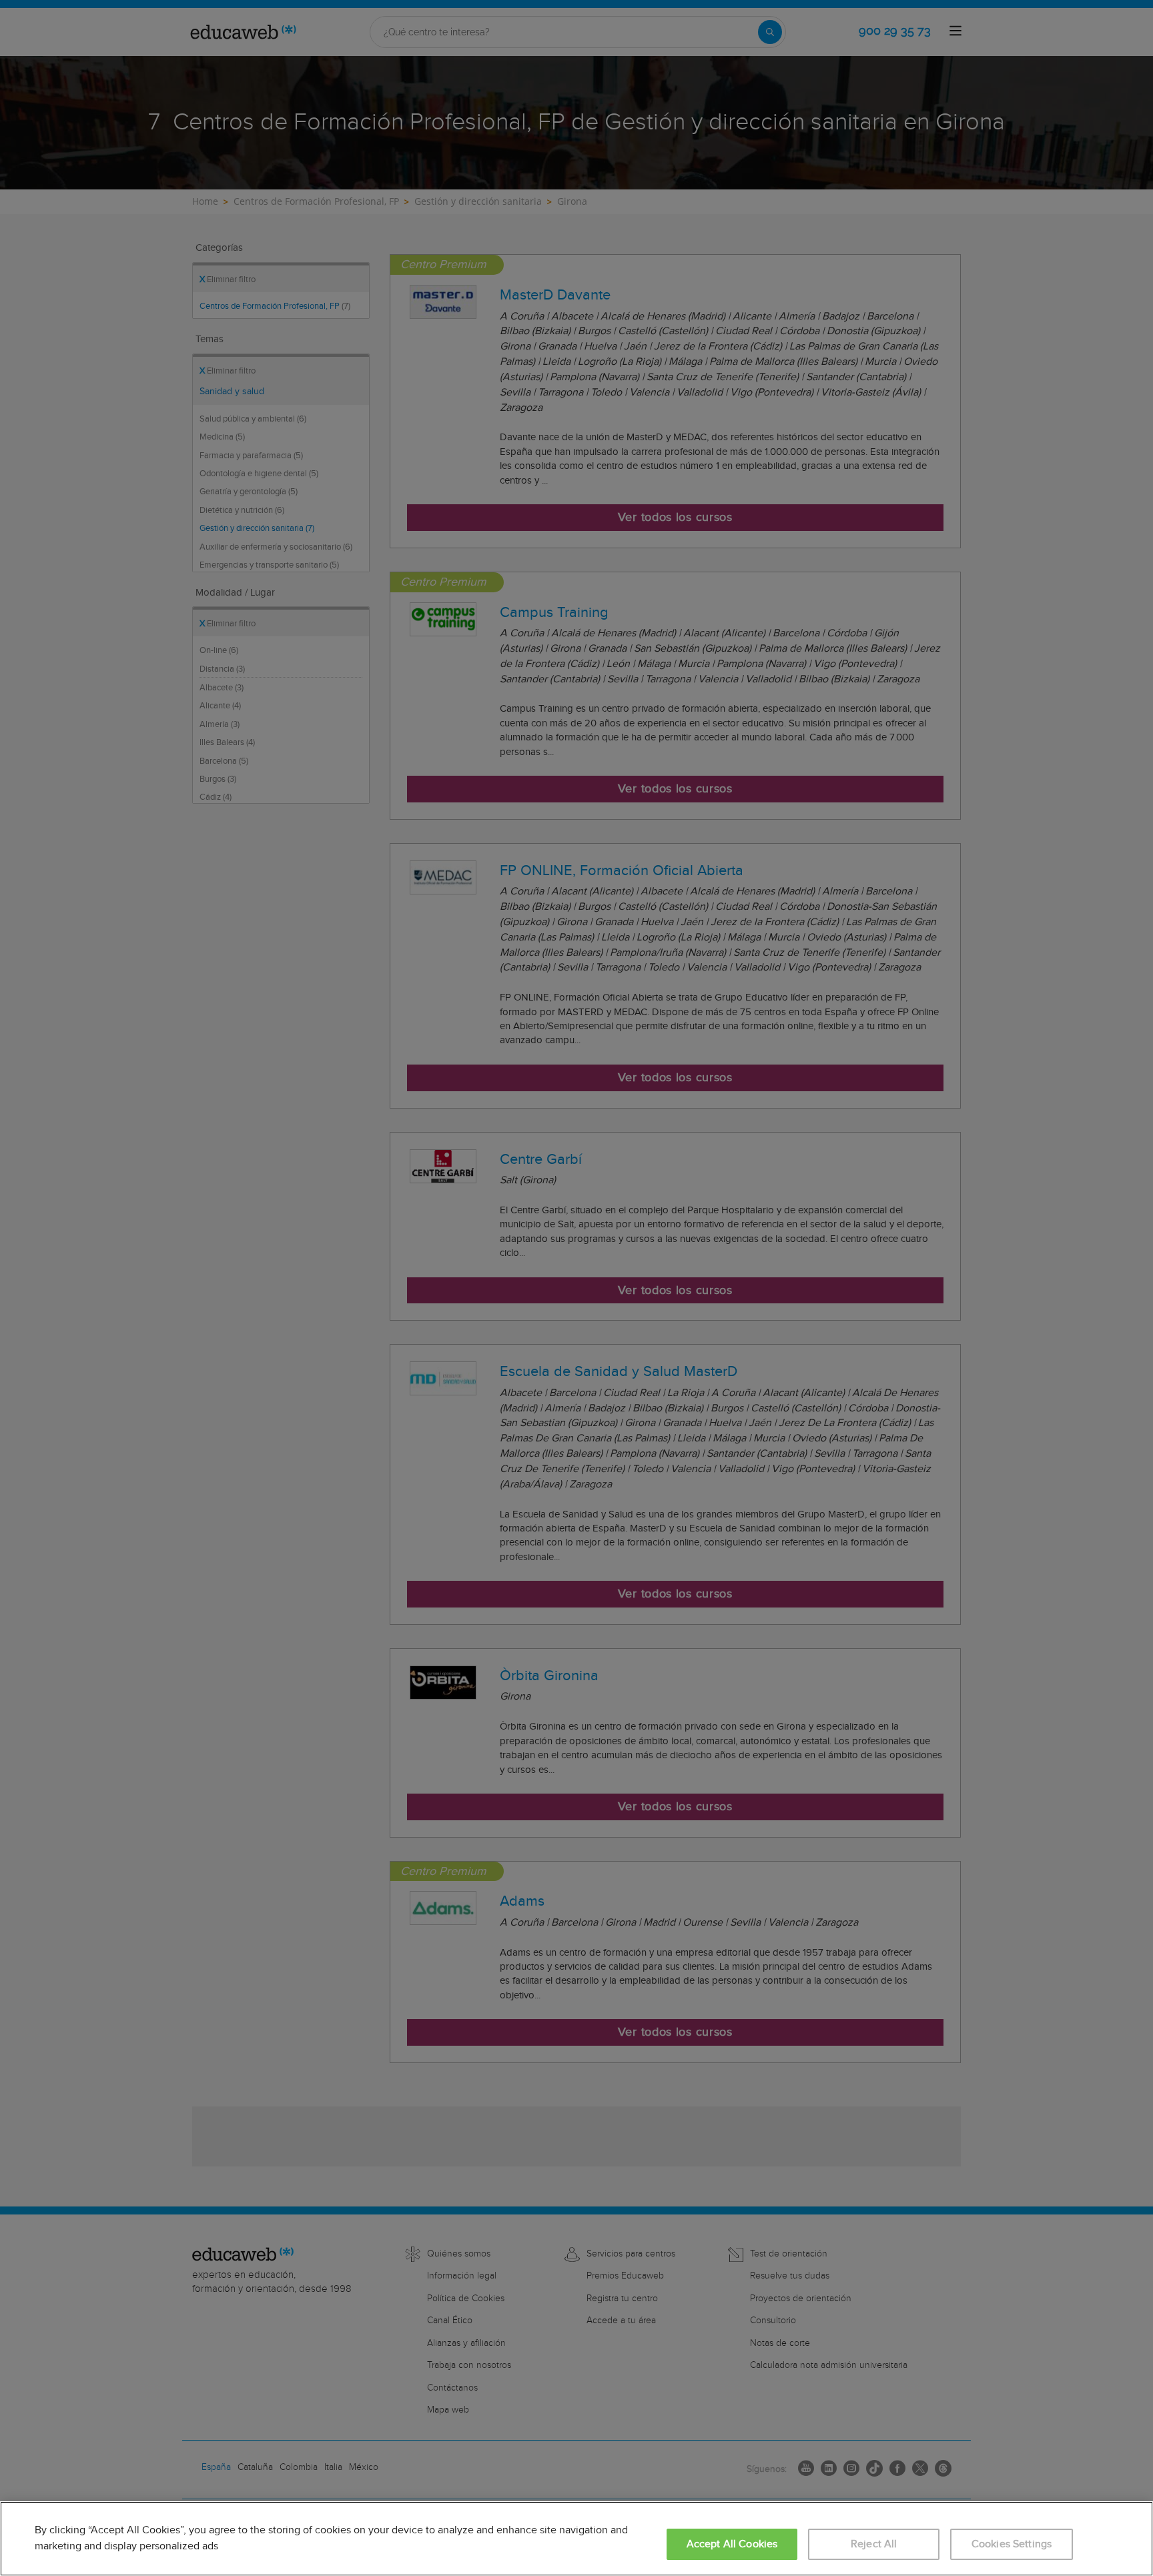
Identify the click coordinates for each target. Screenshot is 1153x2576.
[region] (576, 2539)
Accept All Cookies (732, 2544)
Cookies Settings (1012, 2544)
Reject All (874, 2544)
